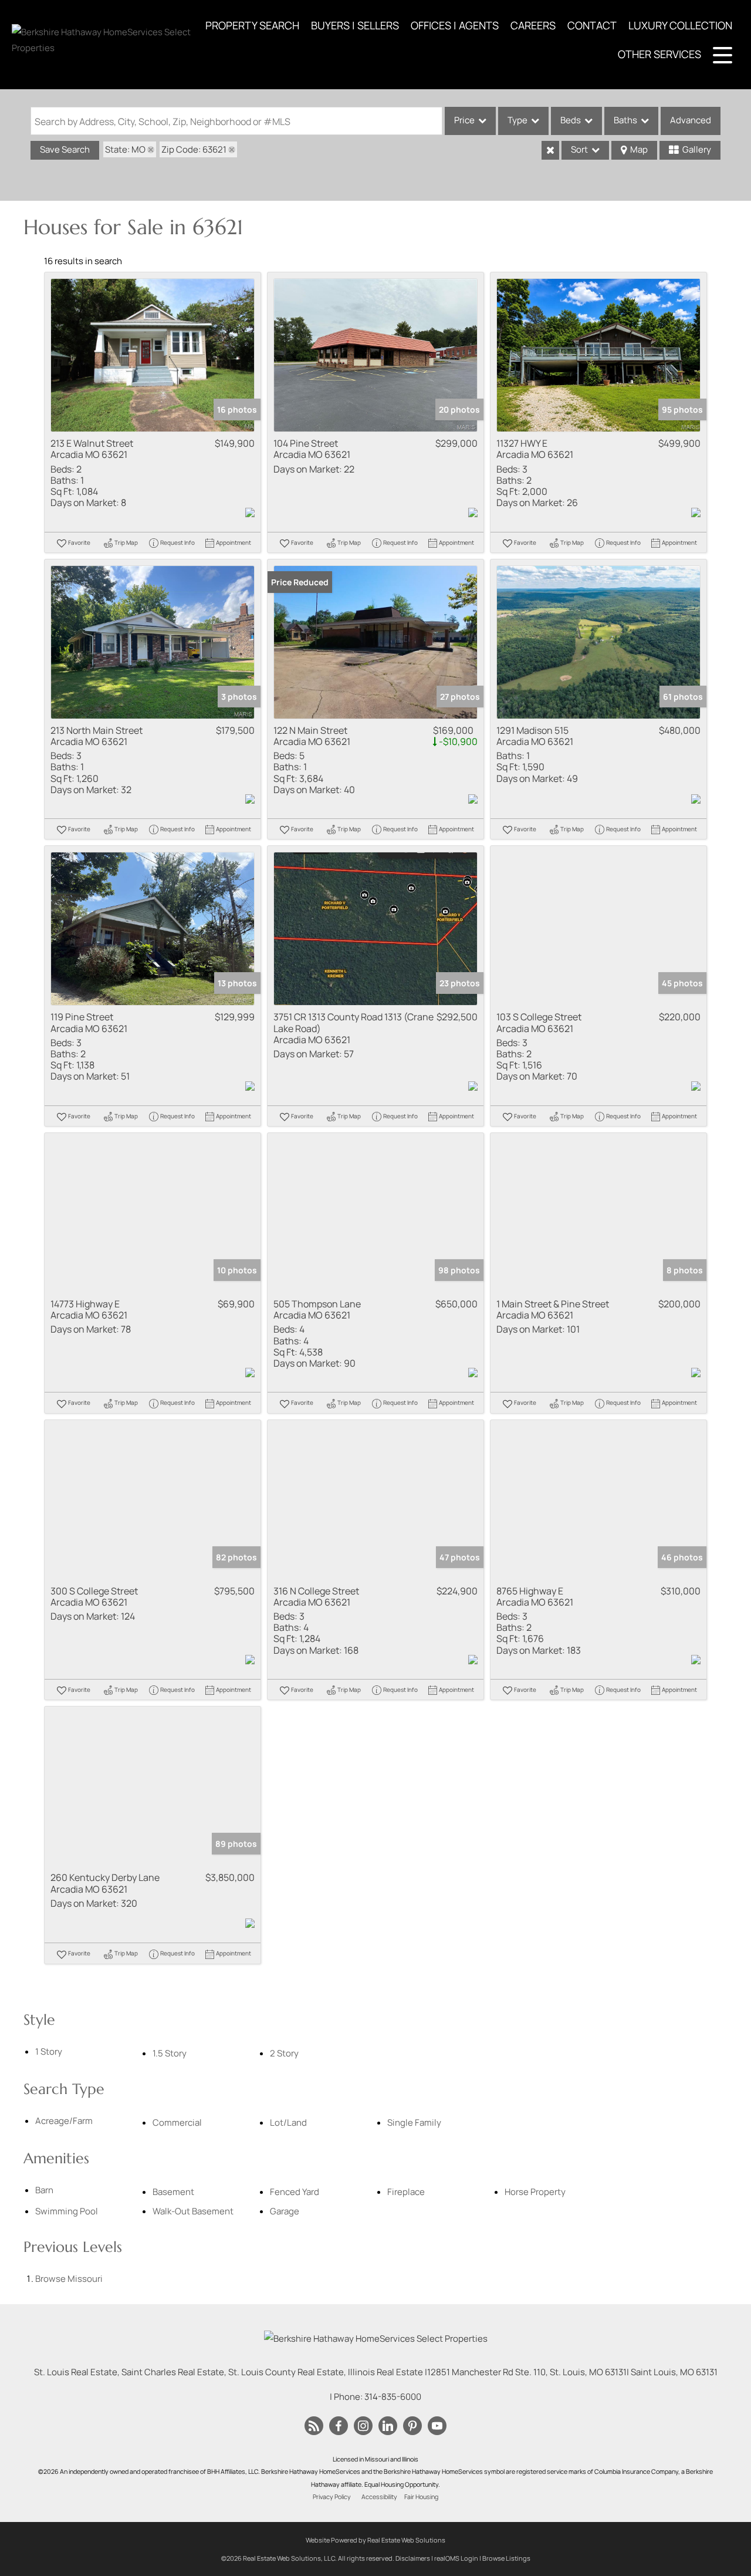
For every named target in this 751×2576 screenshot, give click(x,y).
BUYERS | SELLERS (355, 25)
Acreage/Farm (64, 2121)
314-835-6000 (393, 2397)
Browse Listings (506, 2558)
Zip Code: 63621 (194, 149)
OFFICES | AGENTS (455, 25)
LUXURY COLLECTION (680, 25)
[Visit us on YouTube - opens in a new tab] (437, 2426)
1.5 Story (170, 2053)
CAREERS (533, 25)
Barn (44, 2190)
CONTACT (592, 25)
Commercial (177, 2122)
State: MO (125, 149)
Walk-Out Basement (193, 2211)
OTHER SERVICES (659, 54)
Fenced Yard (295, 2192)
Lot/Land (288, 2122)
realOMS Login (456, 2558)
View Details (153, 355)
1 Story (49, 2051)
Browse (69, 2279)
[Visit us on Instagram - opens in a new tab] (363, 2426)
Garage (285, 2211)
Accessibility (379, 2497)
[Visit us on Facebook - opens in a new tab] (339, 2426)
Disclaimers (413, 2558)
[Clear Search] (550, 150)
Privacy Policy (332, 2497)
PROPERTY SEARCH (252, 25)
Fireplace (406, 2192)
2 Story (284, 2053)
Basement (173, 2192)
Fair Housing (421, 2497)
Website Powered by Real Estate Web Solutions (375, 2540)
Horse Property (535, 2192)
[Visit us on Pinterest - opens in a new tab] (412, 2426)
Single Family (414, 2122)
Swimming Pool (67, 2211)
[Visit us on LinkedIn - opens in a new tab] (388, 2426)
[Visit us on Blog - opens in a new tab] (314, 2426)
